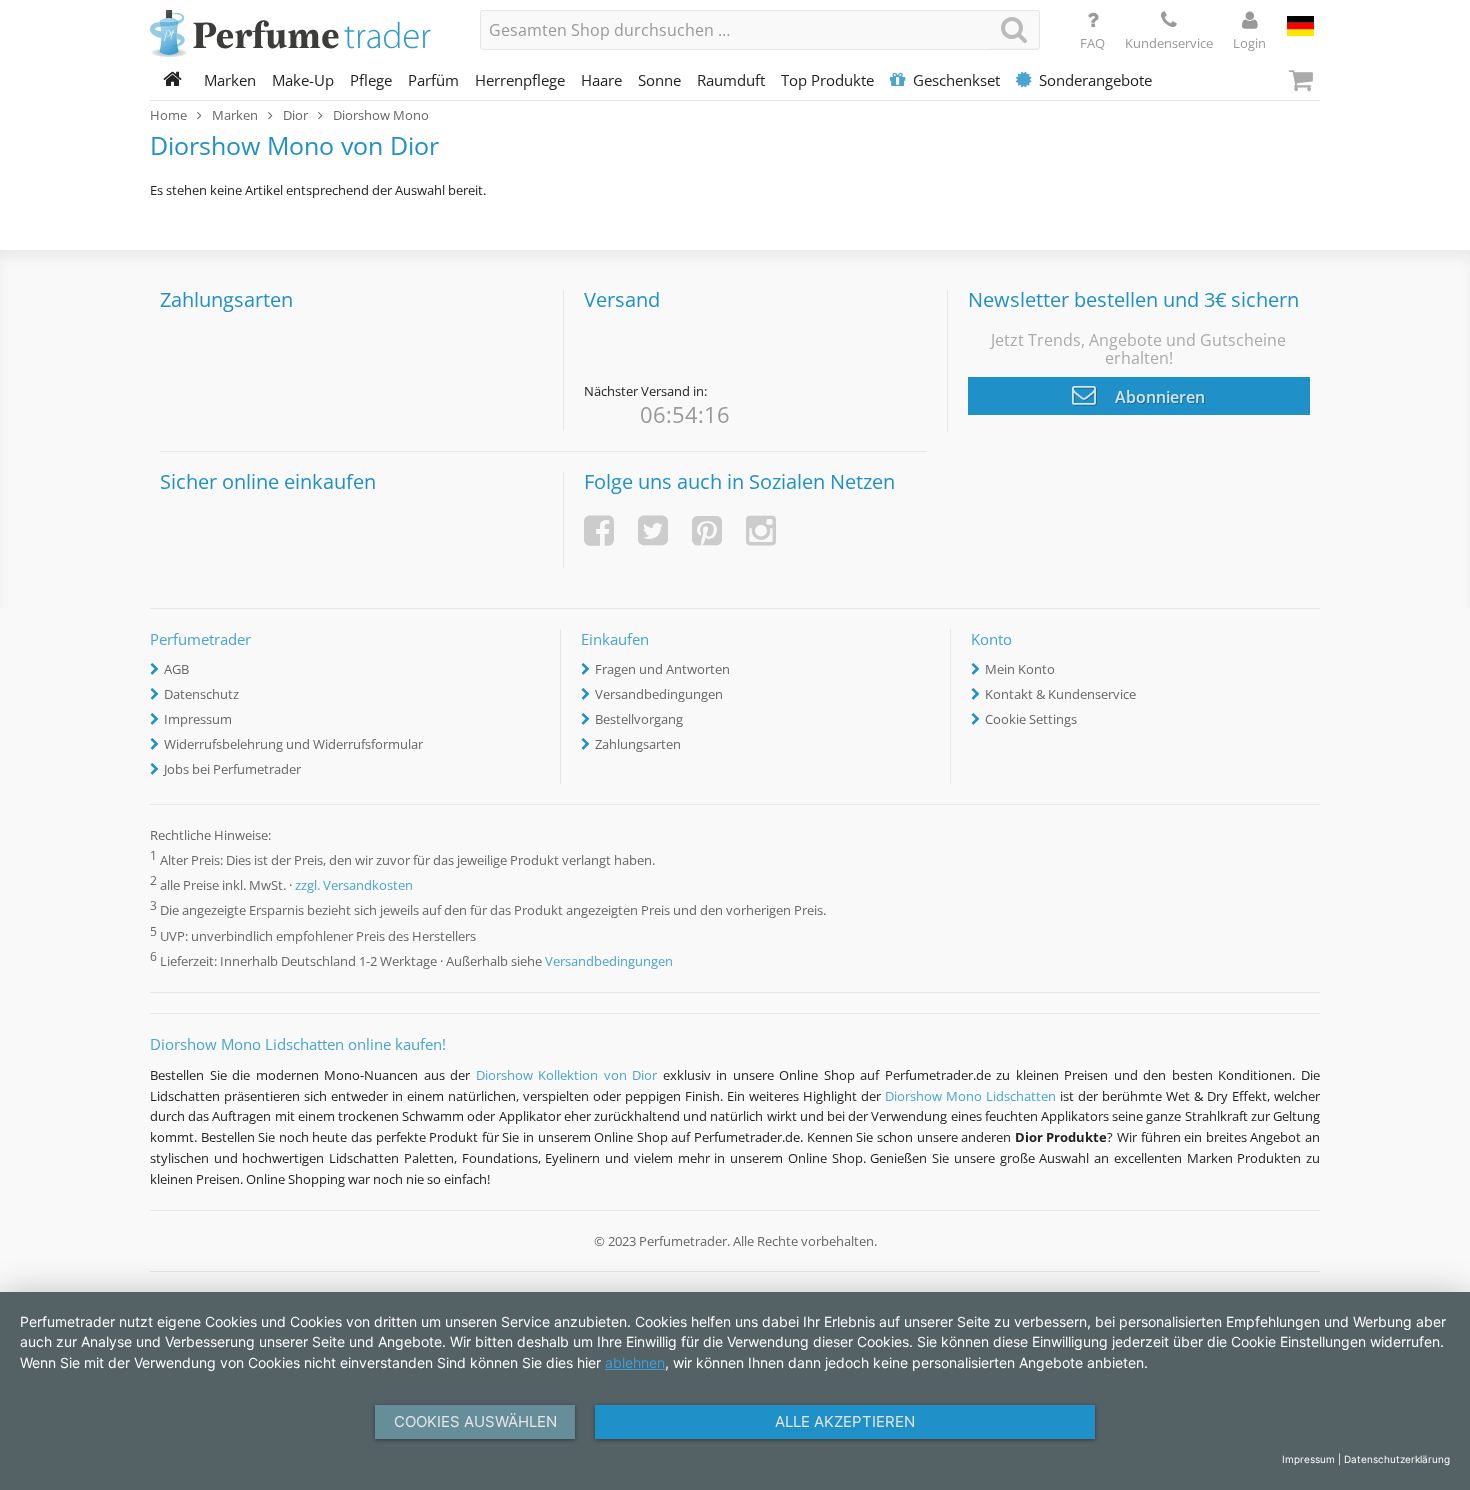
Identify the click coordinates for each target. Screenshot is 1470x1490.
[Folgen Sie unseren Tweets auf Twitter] (653, 530)
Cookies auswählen (475, 1421)
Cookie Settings (1031, 719)
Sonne (659, 80)
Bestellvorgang (639, 719)
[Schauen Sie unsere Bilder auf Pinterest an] (707, 530)
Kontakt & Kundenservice (1060, 694)
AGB (176, 669)
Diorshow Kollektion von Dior (567, 1075)
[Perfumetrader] (300, 35)
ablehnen (635, 1362)
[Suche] (1014, 29)
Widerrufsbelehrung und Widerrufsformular (293, 744)
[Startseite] (173, 80)
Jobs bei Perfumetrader (232, 769)
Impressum (198, 719)
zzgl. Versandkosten (354, 886)
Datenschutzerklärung (1397, 1459)
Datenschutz (201, 694)
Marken (230, 80)
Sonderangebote (1095, 80)
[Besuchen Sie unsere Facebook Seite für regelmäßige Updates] (599, 530)
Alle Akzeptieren (845, 1421)
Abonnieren (1158, 397)
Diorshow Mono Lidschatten (970, 1096)
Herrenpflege (520, 80)
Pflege (371, 80)
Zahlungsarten (638, 744)
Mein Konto (1020, 669)
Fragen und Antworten (662, 669)
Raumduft (731, 80)
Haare (601, 80)
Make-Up (303, 80)
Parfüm (433, 80)
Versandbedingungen (659, 694)
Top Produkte (827, 80)
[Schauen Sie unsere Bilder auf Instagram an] (761, 530)
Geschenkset (956, 80)
